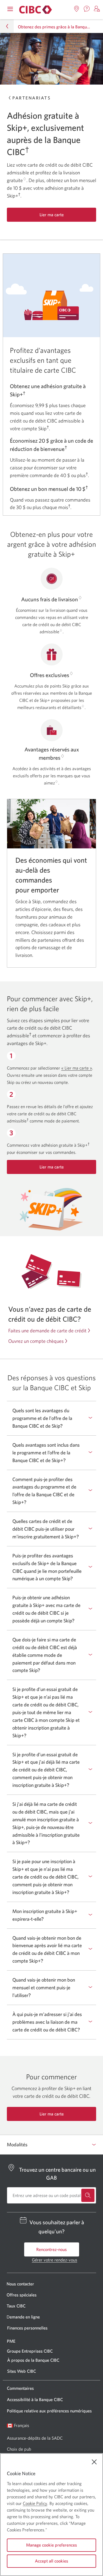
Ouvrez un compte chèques (36, 1341)
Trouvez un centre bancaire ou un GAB (57, 2173)
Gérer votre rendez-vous (55, 2260)
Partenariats (31, 98)
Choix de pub (19, 2449)
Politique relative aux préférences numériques (49, 2411)
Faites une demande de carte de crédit (47, 1331)
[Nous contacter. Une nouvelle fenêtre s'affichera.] (87, 9)
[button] (97, 9)
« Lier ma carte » (77, 1068)
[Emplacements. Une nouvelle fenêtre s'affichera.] (77, 9)
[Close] (94, 2462)
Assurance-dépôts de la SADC (35, 2438)
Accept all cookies (51, 2561)
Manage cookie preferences (51, 2545)
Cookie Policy (35, 2503)
